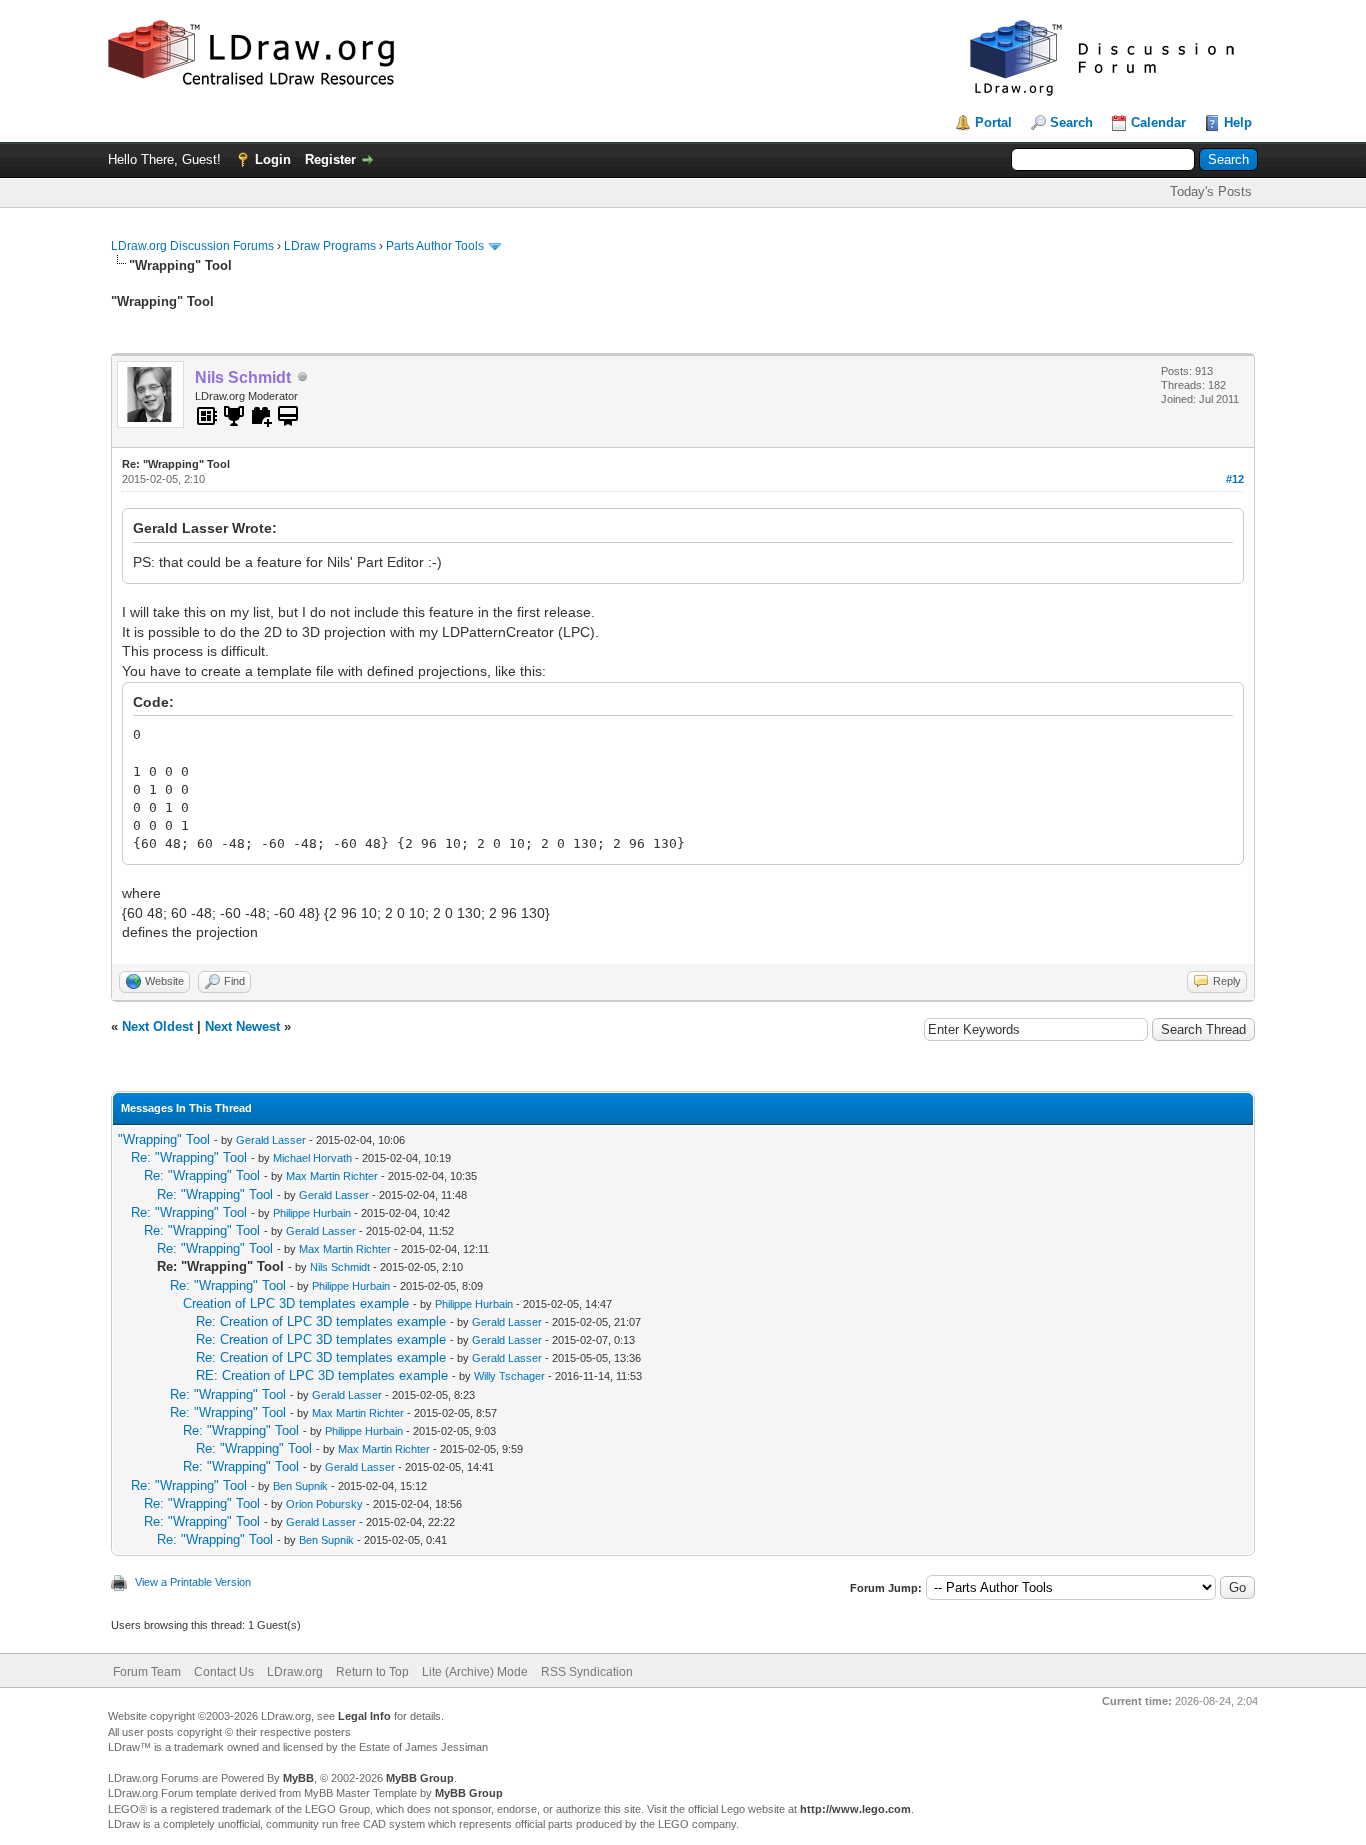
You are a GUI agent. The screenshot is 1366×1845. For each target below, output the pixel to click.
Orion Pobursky (324, 1504)
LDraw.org (295, 1672)
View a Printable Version (193, 1582)
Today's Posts (1211, 191)
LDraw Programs (330, 246)
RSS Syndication (587, 1672)
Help (1238, 122)
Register (330, 159)
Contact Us (224, 1672)
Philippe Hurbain (312, 1213)
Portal (993, 122)
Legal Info (364, 1716)
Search (1071, 122)
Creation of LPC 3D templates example (296, 1303)
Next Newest (242, 1026)
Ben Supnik (300, 1486)
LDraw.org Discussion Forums (192, 246)
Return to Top (372, 1672)
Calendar (1158, 122)
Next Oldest (157, 1026)
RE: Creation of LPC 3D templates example (322, 1375)
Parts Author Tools (435, 246)
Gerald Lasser (271, 1140)
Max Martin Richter (332, 1176)
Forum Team (147, 1672)
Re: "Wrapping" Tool (189, 1157)
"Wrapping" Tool (164, 1139)
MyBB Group (420, 1778)
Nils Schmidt (340, 1267)
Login (273, 159)
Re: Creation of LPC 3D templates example (321, 1321)
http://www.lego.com (855, 1809)
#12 (1235, 479)
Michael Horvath (312, 1158)
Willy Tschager (509, 1376)
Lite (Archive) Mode (475, 1672)
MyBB (298, 1778)
